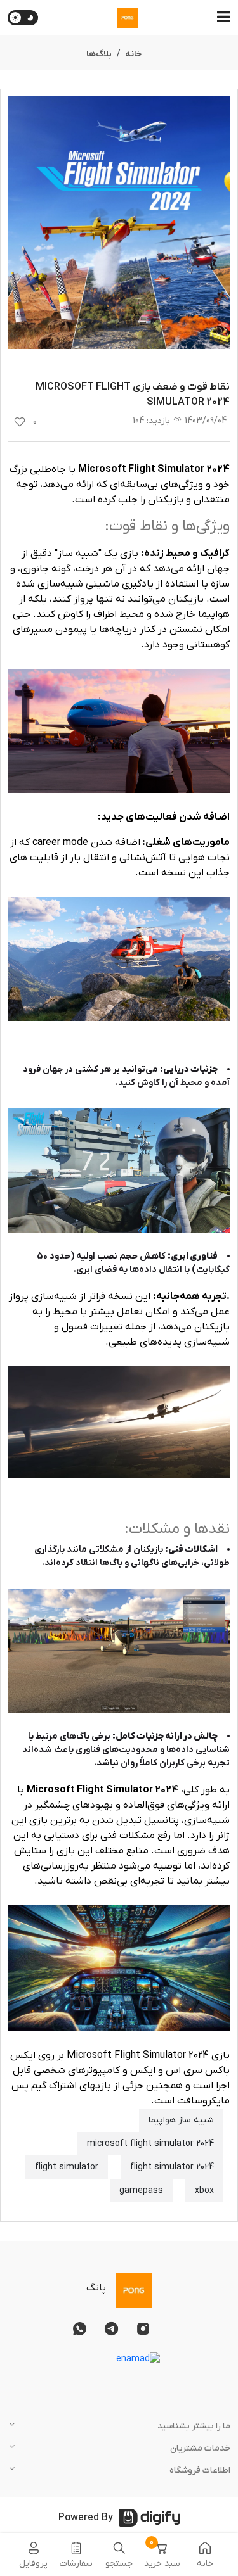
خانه (134, 54)
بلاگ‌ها (99, 54)
